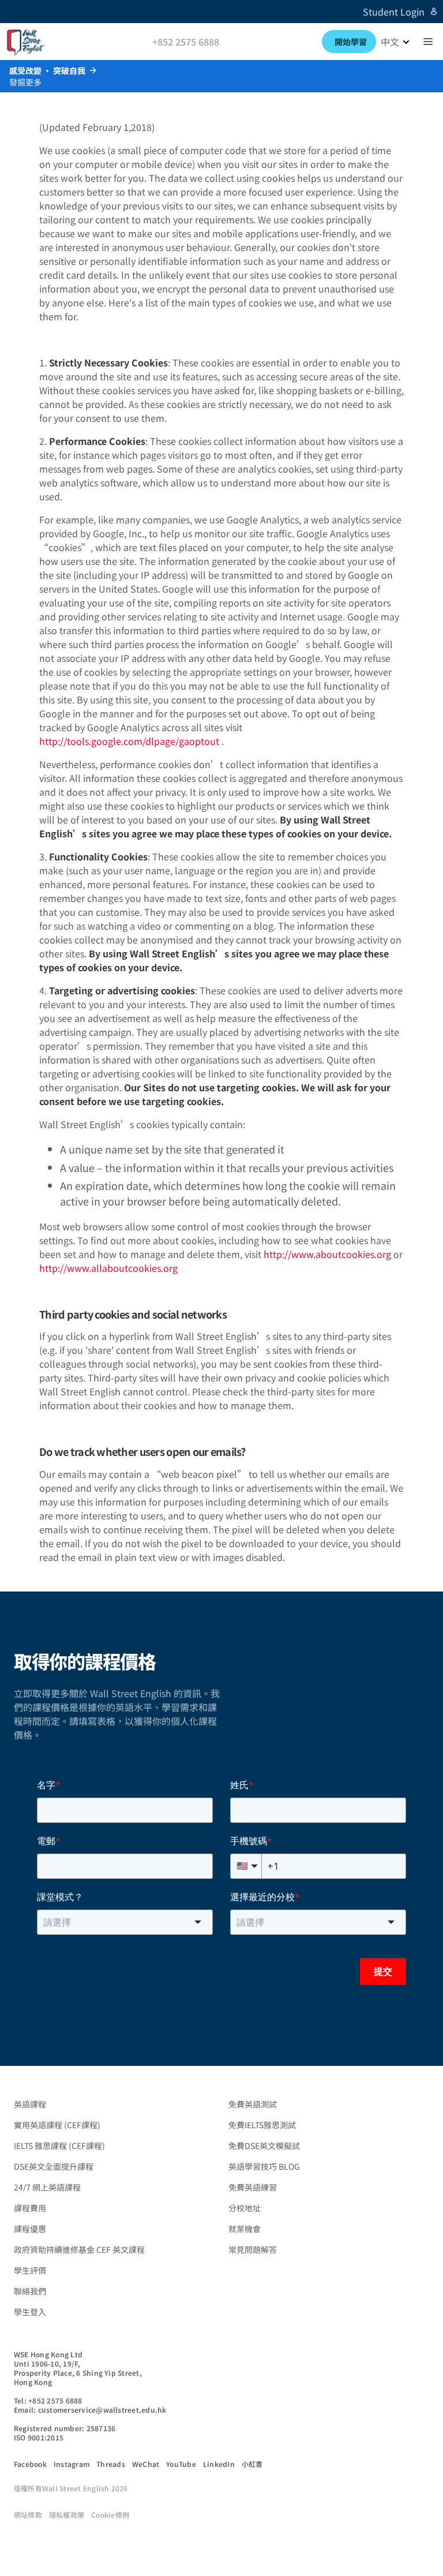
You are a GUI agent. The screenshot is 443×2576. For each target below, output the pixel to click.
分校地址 (245, 2208)
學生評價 (30, 2270)
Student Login (394, 12)
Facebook (30, 2464)
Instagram (72, 2464)
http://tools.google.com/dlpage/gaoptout (129, 741)
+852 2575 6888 (186, 42)
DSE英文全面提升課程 (54, 2166)
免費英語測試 (253, 2104)
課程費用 (30, 2208)
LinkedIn (219, 2464)
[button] (428, 42)
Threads (111, 2464)
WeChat (146, 2464)
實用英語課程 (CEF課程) (57, 2125)
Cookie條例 (110, 2515)
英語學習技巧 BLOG (264, 2166)
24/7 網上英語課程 (47, 2187)
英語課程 (30, 2104)
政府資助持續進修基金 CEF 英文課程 (79, 2249)
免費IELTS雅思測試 (262, 2125)
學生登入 (30, 2312)
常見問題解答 (253, 2249)
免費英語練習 (253, 2187)
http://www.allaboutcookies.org (108, 1268)
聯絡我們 (30, 2291)
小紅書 (252, 2464)
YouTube (181, 2464)
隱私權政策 (67, 2515)
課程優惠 (30, 2229)
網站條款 (28, 2515)
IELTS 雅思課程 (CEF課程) (59, 2146)
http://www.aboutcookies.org (327, 1254)
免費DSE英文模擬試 (264, 2146)
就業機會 (245, 2229)
